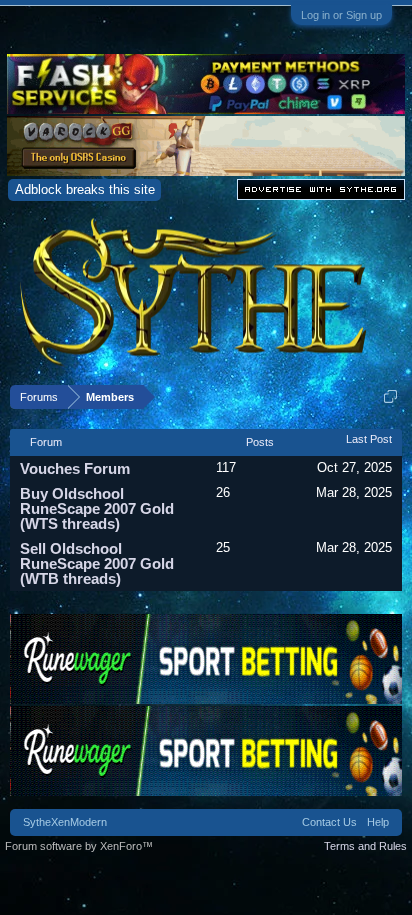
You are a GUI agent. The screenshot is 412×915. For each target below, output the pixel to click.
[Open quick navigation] (390, 396)
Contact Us (329, 822)
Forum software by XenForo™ (79, 846)
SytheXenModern (65, 822)
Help (378, 822)
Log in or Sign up (341, 15)
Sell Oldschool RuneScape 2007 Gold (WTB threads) (97, 563)
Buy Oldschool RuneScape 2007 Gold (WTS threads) (97, 508)
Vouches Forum (75, 468)
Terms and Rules (365, 846)
